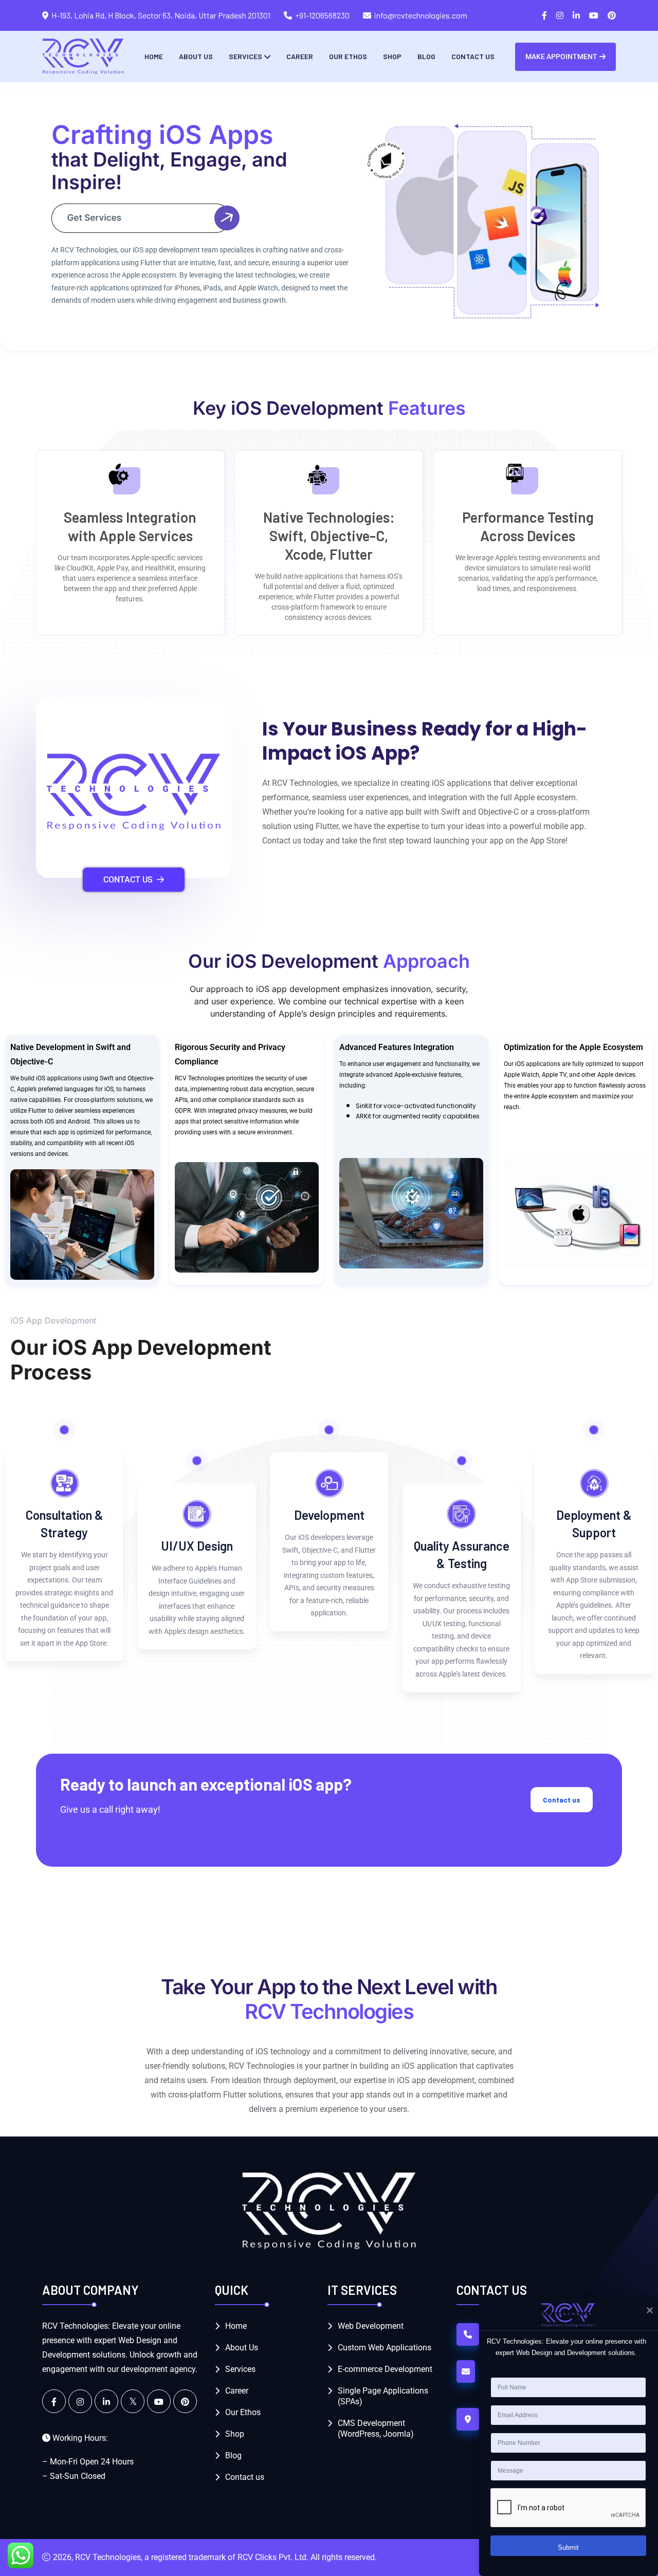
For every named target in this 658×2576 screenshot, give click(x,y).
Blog (426, 56)
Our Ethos (348, 56)
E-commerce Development (385, 2369)
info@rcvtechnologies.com (421, 15)
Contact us (473, 56)
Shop (392, 56)
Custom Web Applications (385, 2348)
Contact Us (128, 880)
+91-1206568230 (322, 15)
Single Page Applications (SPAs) (383, 2396)
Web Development (371, 2326)
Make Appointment (561, 57)
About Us (196, 56)
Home (154, 56)
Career (300, 56)
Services (245, 56)
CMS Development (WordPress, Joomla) (376, 2428)
